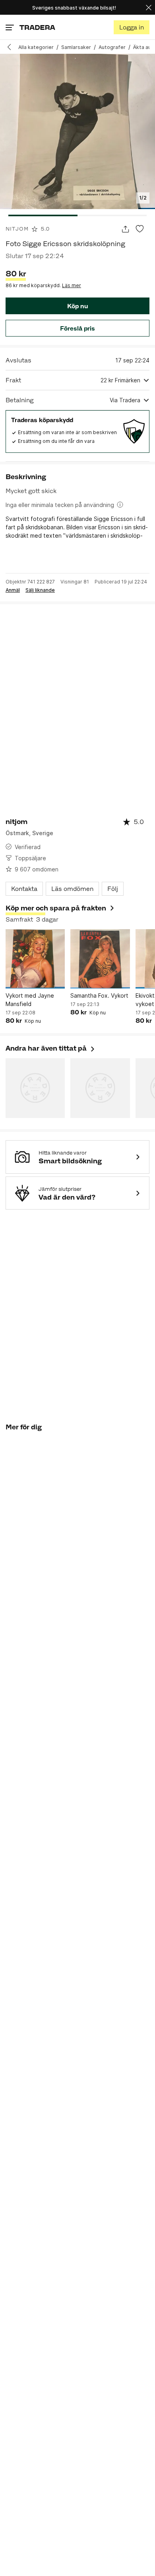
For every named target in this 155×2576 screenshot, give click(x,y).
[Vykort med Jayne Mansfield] (35, 959)
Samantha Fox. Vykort (99, 995)
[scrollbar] (77, 215)
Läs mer (72, 285)
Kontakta (24, 889)
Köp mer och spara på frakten (56, 908)
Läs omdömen (72, 889)
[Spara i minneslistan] (140, 229)
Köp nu (77, 306)
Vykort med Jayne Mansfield (30, 1000)
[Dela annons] (125, 229)
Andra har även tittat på (51, 1048)
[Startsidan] (37, 27)
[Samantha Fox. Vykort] (100, 959)
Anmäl (13, 590)
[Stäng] (149, 7)
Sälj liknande (40, 590)
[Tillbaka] (12, 47)
